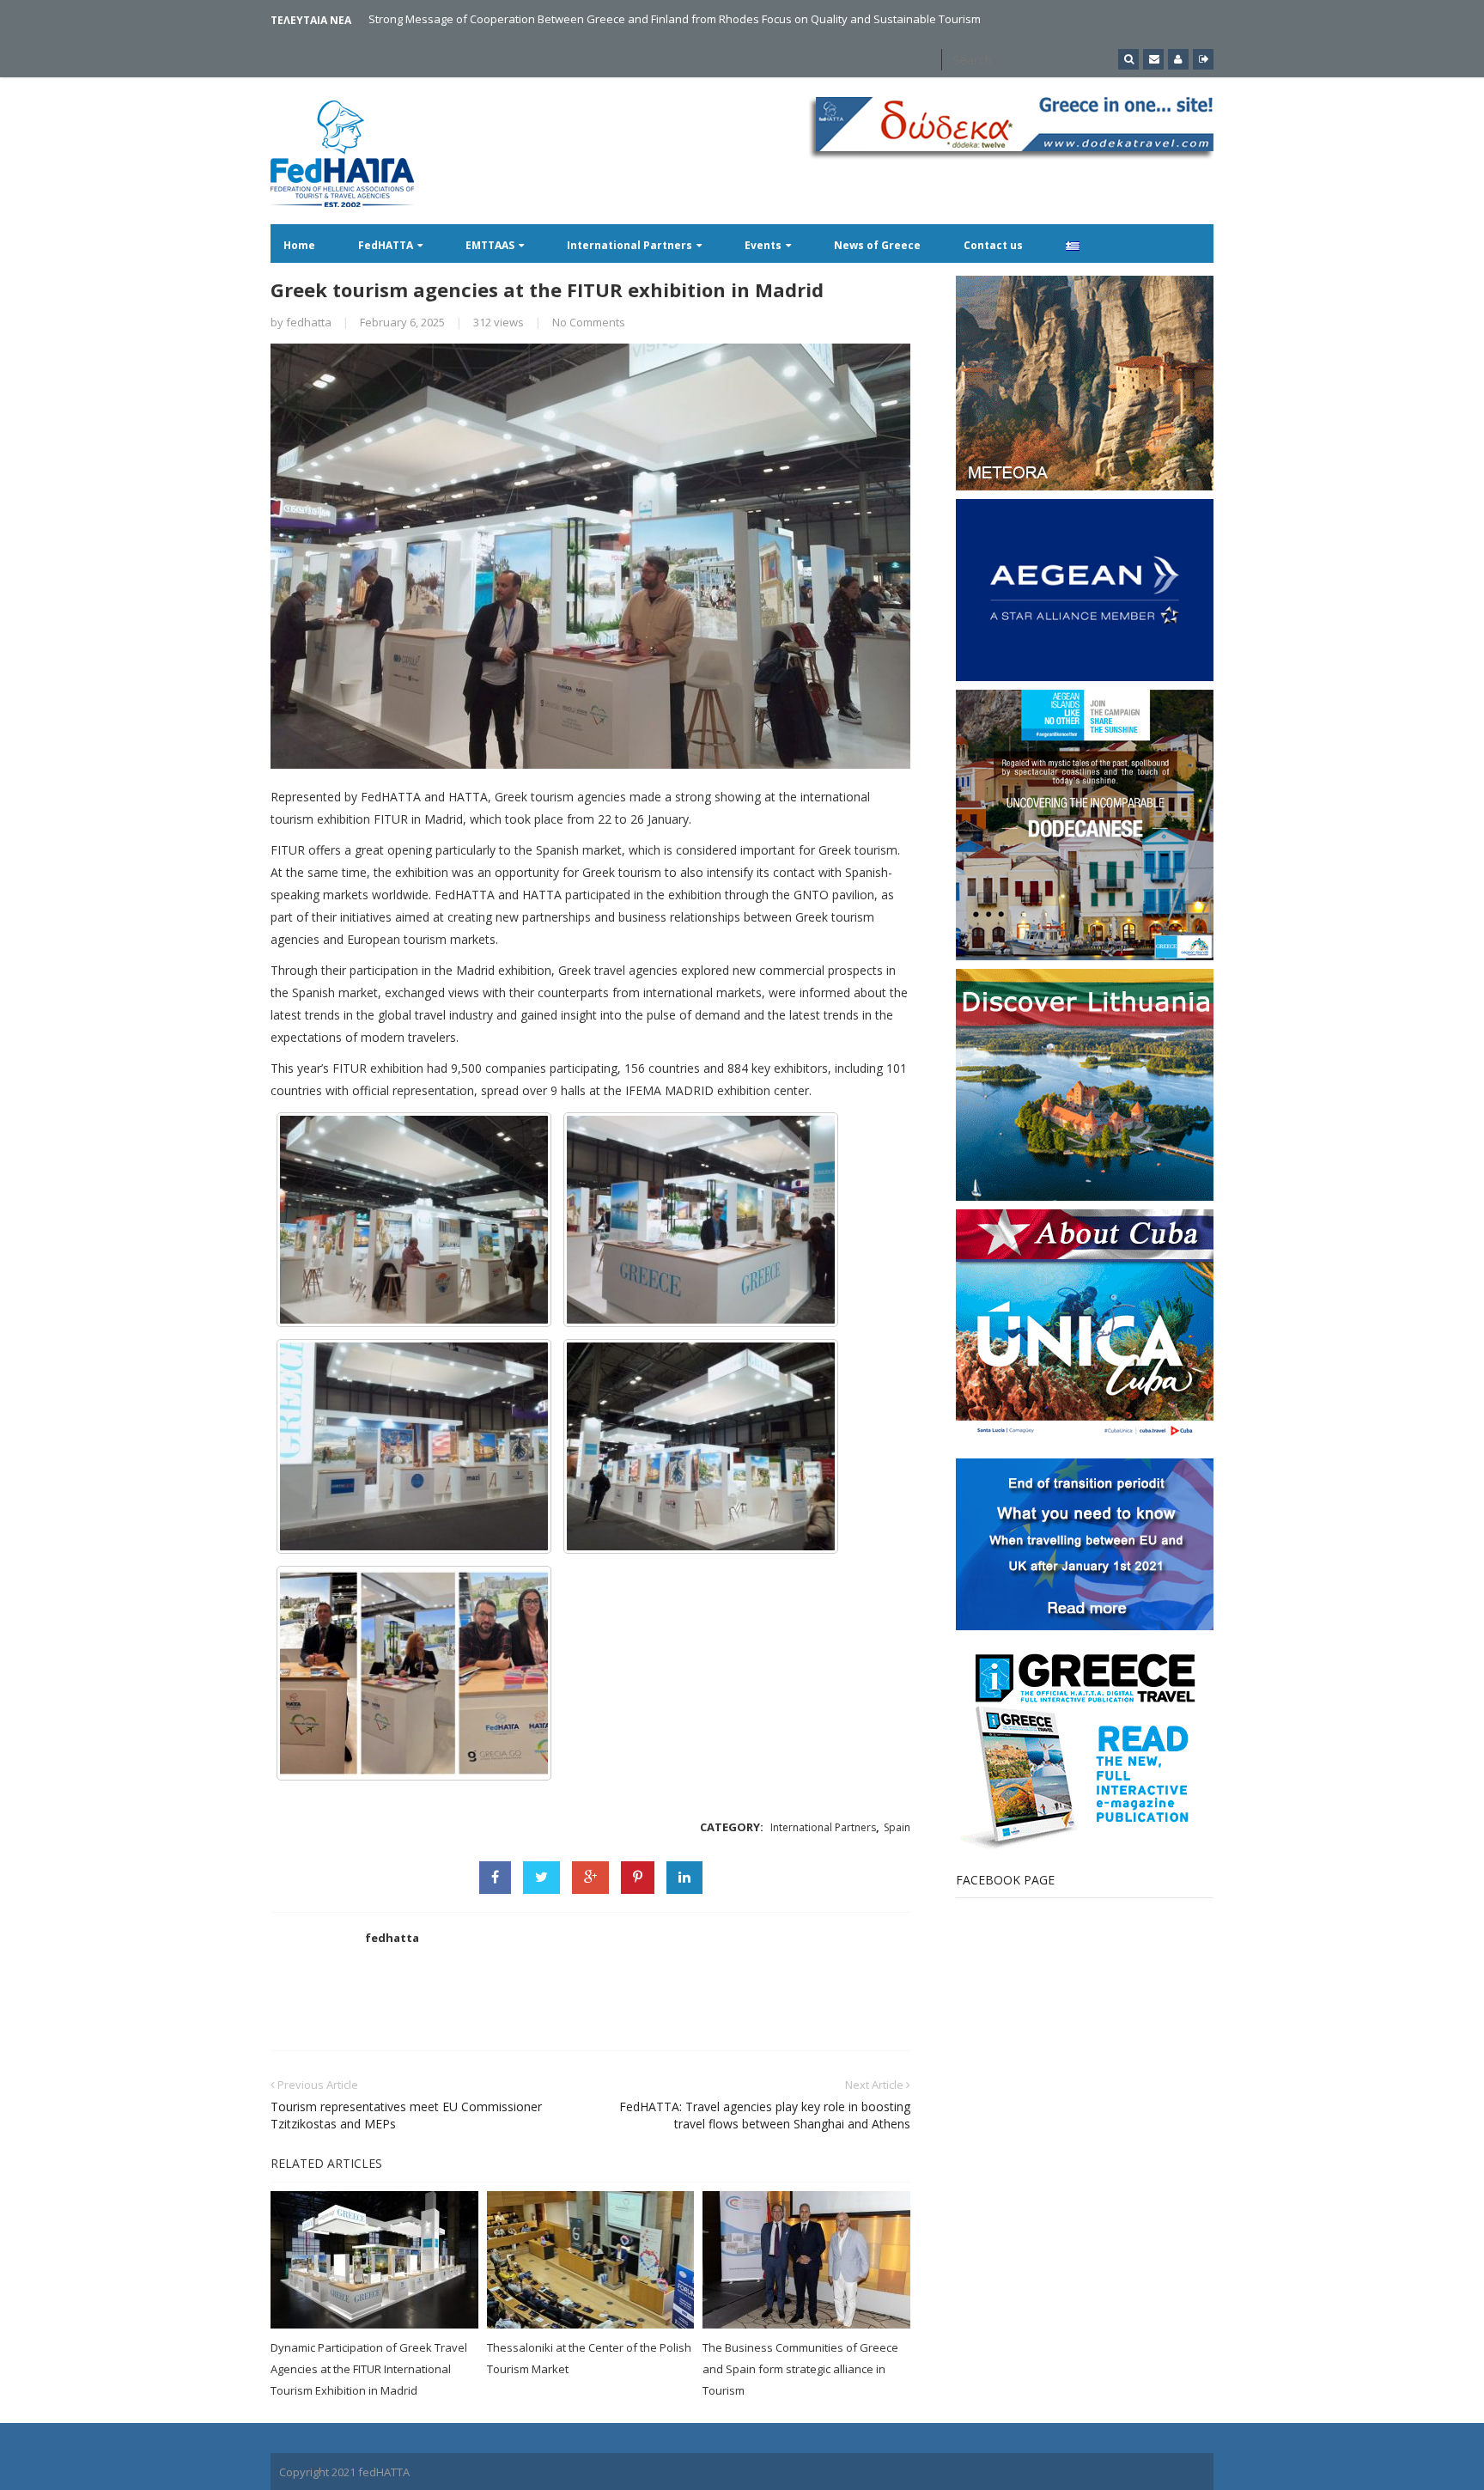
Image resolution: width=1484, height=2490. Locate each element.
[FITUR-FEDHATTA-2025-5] (701, 1446)
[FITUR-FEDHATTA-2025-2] (414, 1220)
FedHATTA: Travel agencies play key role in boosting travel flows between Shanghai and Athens (765, 2115)
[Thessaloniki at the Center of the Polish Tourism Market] (591, 2260)
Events (763, 245)
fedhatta (309, 322)
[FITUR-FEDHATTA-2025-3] (701, 1220)
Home (299, 245)
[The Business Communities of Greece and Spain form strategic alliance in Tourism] (806, 2260)
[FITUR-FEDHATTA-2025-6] (414, 1673)
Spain (897, 1827)
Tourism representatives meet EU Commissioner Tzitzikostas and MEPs (406, 2115)
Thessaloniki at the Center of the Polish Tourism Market (589, 2358)
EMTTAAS (490, 245)
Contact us (993, 245)
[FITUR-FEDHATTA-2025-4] (414, 1446)
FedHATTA (386, 245)
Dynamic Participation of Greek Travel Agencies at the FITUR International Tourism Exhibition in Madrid (369, 2369)
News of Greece (877, 245)
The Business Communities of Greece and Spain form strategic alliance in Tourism (800, 2369)
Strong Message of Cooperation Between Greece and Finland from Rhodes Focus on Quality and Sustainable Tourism (675, 19)
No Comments (589, 322)
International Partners (629, 245)
